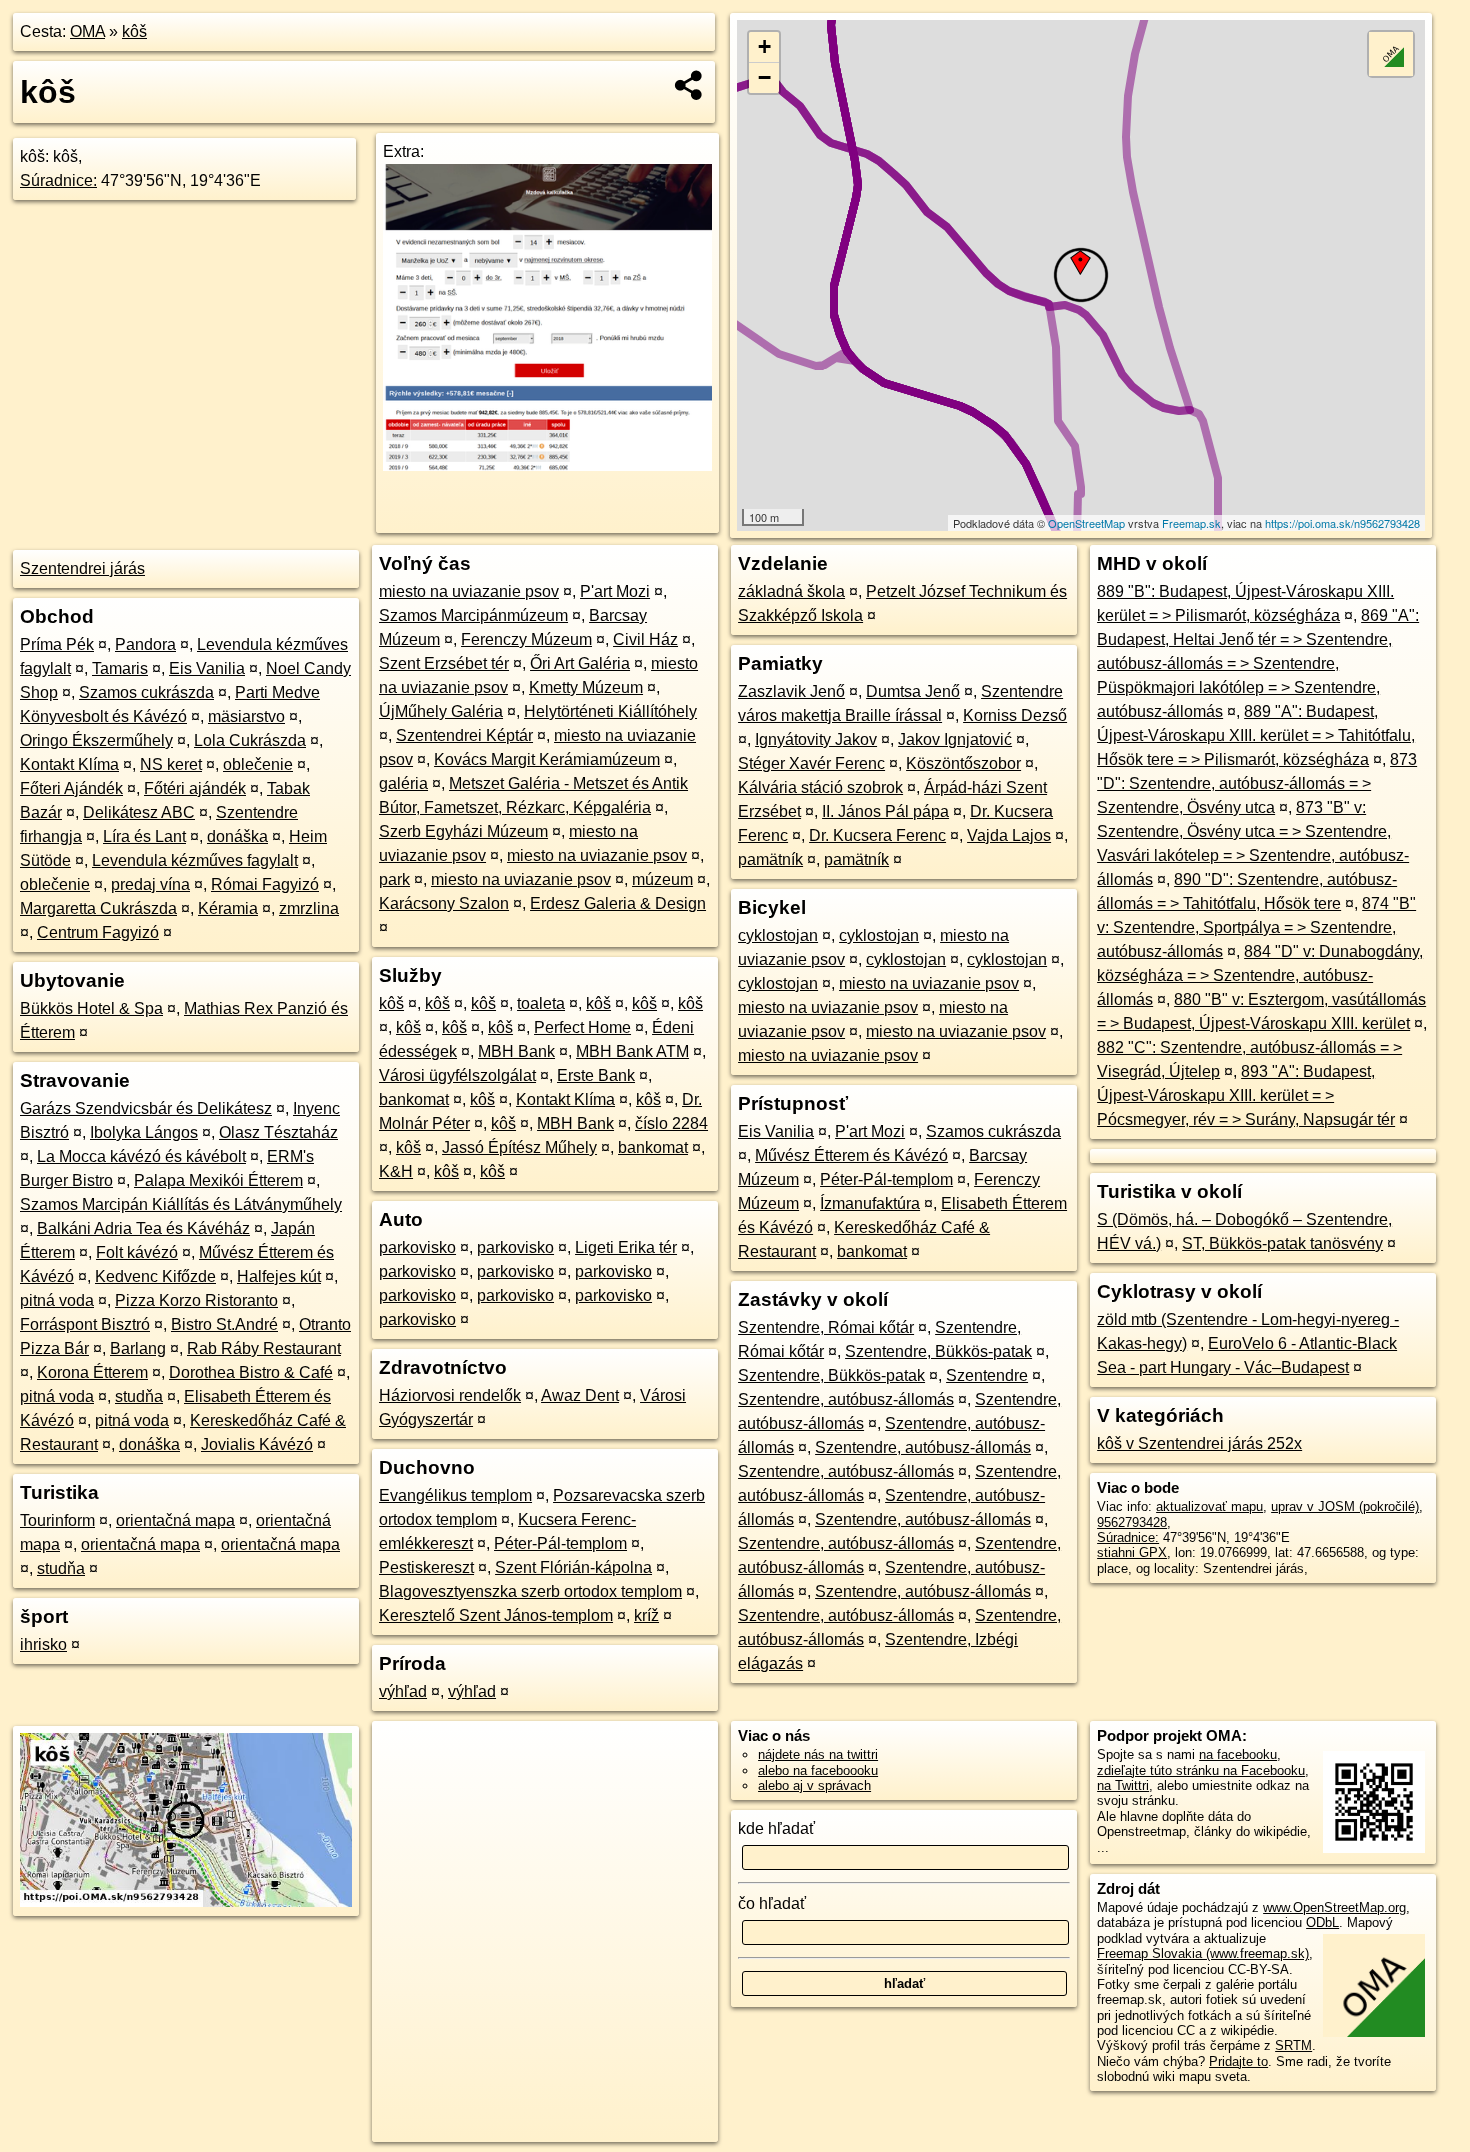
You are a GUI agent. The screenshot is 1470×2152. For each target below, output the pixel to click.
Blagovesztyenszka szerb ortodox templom (530, 1591)
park (394, 879)
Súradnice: (58, 180)
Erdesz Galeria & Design (618, 903)
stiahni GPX (1132, 1552)
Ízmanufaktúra (870, 1203)
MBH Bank (516, 1051)
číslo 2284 (671, 1123)
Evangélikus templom (455, 1495)
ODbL (1322, 1922)
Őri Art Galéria (580, 663)
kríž (646, 1615)
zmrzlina (309, 908)
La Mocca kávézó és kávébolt (141, 1156)
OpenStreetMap (1086, 523)
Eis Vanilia (207, 668)
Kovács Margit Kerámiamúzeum (547, 759)
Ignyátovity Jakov (816, 739)
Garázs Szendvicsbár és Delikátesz (146, 1108)
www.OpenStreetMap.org (1334, 1907)
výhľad (403, 1691)
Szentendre (987, 1375)
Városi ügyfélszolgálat (457, 1075)
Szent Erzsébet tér (444, 663)
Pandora (145, 644)
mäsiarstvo (246, 716)
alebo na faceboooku (818, 1770)
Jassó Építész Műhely (519, 1147)
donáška (237, 836)
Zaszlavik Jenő (791, 691)
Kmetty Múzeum (586, 687)
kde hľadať (776, 1828)
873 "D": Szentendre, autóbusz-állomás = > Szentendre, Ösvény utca (1257, 783)
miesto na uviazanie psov (469, 591)
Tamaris (120, 668)
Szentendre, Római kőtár (826, 1327)
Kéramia (228, 908)
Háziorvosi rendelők (450, 1395)
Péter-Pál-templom (560, 1543)
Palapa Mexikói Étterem (218, 1180)
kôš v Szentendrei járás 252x (1199, 1443)
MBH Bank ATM (632, 1051)
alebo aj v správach (814, 1785)
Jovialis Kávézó (257, 1444)
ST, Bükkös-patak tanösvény (1282, 1243)
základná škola (791, 591)
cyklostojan (778, 935)
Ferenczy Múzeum (526, 639)
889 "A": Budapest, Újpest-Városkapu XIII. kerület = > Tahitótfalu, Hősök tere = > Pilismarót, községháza (1256, 735)
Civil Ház (645, 639)
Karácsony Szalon (444, 903)
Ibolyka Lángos (144, 1132)
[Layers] (1391, 54)
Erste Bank (596, 1075)
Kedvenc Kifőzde (155, 1276)
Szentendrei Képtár (464, 735)
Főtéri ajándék (195, 788)
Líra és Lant (144, 836)
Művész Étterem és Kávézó (851, 1155)
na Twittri (1123, 1785)
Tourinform (57, 1520)
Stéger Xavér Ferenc (811, 763)
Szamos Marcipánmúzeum (473, 615)
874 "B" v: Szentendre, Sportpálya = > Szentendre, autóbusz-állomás (1256, 927)
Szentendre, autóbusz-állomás (846, 1399)
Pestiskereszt (426, 1567)
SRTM (1293, 2045)
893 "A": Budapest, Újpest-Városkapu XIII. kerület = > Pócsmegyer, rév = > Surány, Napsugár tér (1246, 1095)
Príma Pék (57, 644)
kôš (134, 31)
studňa (139, 1396)
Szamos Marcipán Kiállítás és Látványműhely (181, 1204)
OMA (87, 31)
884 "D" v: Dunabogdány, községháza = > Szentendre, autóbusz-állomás (1260, 975)
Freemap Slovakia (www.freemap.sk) (1203, 1953)
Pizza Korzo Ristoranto (196, 1300)
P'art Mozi (615, 591)
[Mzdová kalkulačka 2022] (547, 465)
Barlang (138, 1348)
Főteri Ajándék (71, 788)
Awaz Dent (580, 1395)
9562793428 (1132, 1522)
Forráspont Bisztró (85, 1324)
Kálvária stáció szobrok (820, 787)
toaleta (541, 1003)
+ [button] (764, 46)
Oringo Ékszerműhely (96, 740)
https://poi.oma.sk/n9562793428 (1342, 523)
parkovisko (417, 1247)
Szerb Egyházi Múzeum (463, 831)
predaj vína (150, 884)
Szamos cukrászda (146, 692)
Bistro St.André (224, 1324)
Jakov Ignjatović (955, 739)
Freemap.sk (1191, 523)
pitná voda (57, 1300)
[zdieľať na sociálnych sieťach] (689, 85)
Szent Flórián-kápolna (573, 1567)
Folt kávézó (137, 1252)
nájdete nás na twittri (818, 1754)
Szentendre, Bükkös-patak (938, 1351)
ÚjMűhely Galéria (441, 711)
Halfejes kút (279, 1276)
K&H (396, 1171)
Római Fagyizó (265, 884)
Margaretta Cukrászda (98, 908)
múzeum (662, 879)
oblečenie (258, 764)
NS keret (171, 764)
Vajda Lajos (1009, 835)
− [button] (764, 77)
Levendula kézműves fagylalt (195, 860)
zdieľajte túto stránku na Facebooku (1201, 1770)
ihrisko (43, 1644)
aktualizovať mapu (1209, 1506)
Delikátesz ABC (139, 812)
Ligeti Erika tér (626, 1247)
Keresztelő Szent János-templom (496, 1615)
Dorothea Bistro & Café (251, 1372)
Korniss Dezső (1015, 715)
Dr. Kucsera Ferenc (877, 835)
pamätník (770, 859)
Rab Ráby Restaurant (264, 1348)
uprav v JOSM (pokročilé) (1345, 1506)
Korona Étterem (92, 1372)
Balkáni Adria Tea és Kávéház (143, 1228)
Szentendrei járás (82, 568)
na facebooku (1238, 1754)
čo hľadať (772, 1903)
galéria (403, 783)
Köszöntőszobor (963, 763)
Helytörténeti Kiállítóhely (610, 711)
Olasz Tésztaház (278, 1132)
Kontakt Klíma (69, 764)
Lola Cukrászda (250, 740)
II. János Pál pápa (885, 811)
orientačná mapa (175, 1520)
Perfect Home (582, 1027)
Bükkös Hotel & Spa (91, 1008)
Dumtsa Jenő (913, 691)
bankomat (414, 1099)
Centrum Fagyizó (98, 932)
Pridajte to (1238, 2061)
